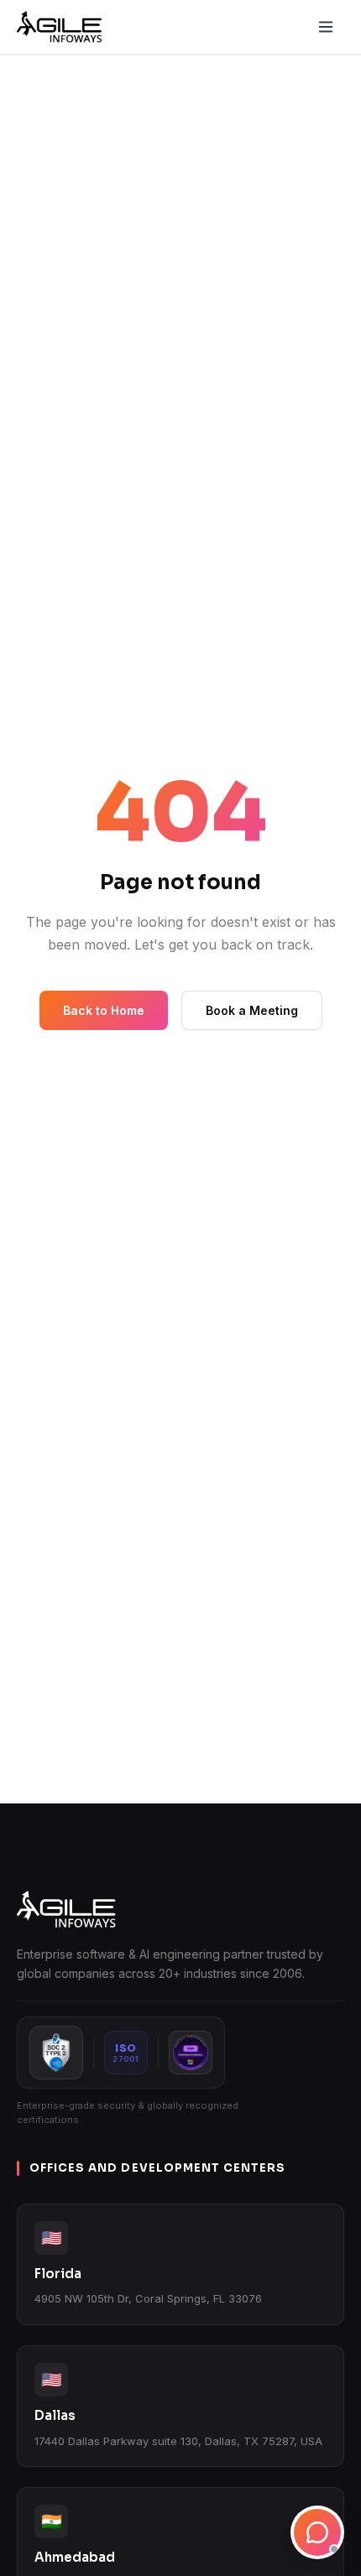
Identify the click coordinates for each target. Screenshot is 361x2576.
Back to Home (104, 1010)
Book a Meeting (252, 1010)
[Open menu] (326, 27)
